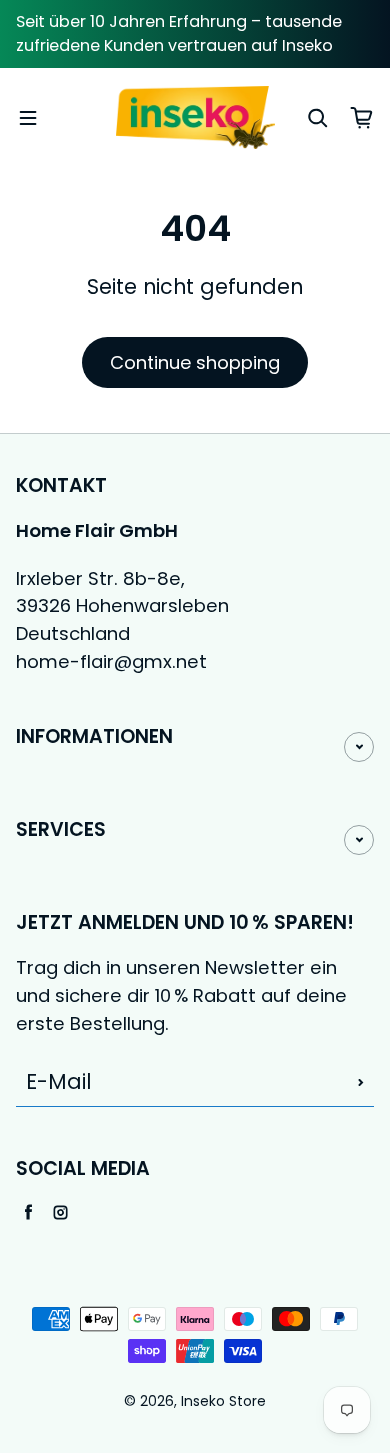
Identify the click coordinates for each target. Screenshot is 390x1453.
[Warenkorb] (362, 118)
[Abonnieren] (361, 1082)
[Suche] (318, 118)
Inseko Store (223, 1401)
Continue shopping (195, 362)
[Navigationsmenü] (28, 118)
